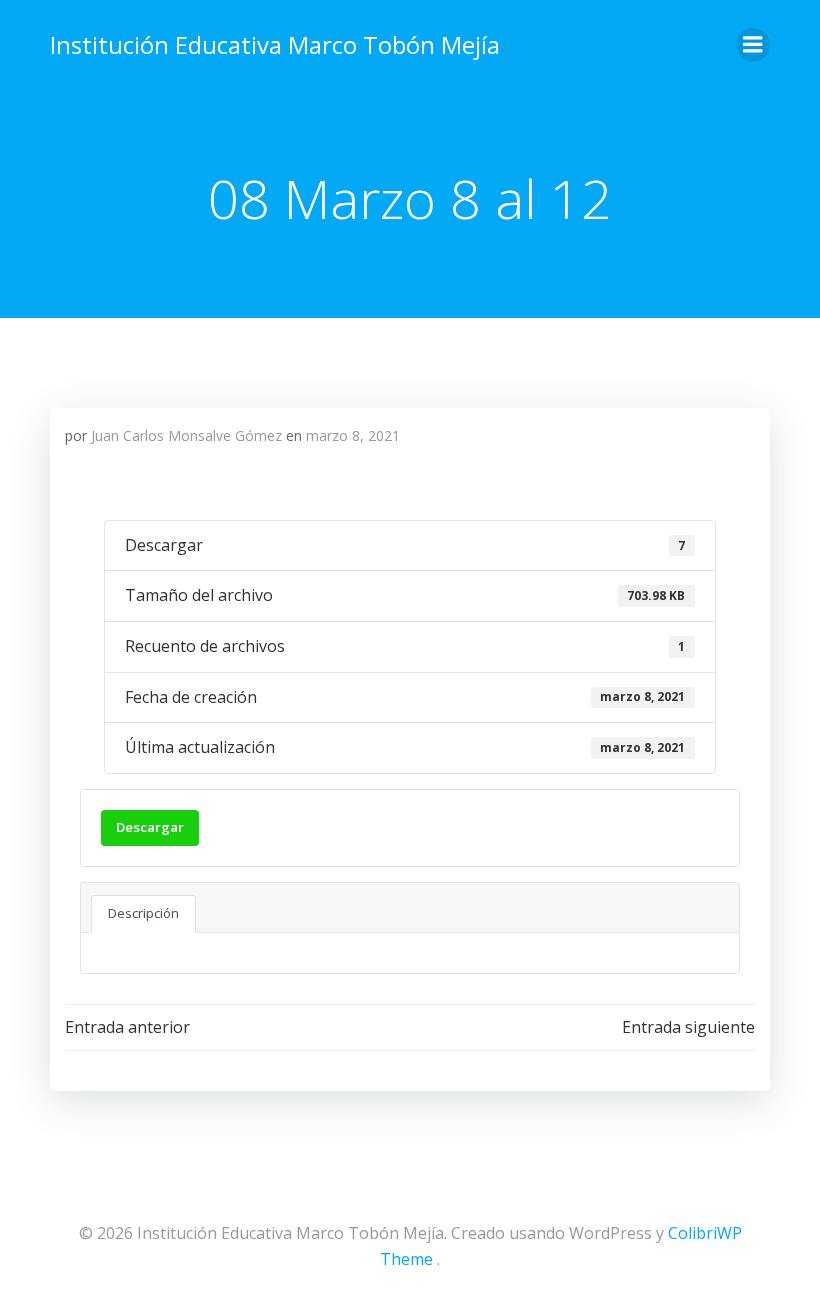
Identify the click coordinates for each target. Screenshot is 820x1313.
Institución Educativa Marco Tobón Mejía (275, 44)
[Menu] (753, 45)
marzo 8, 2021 (353, 435)
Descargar (150, 827)
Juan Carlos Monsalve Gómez (186, 435)
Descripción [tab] (143, 913)
